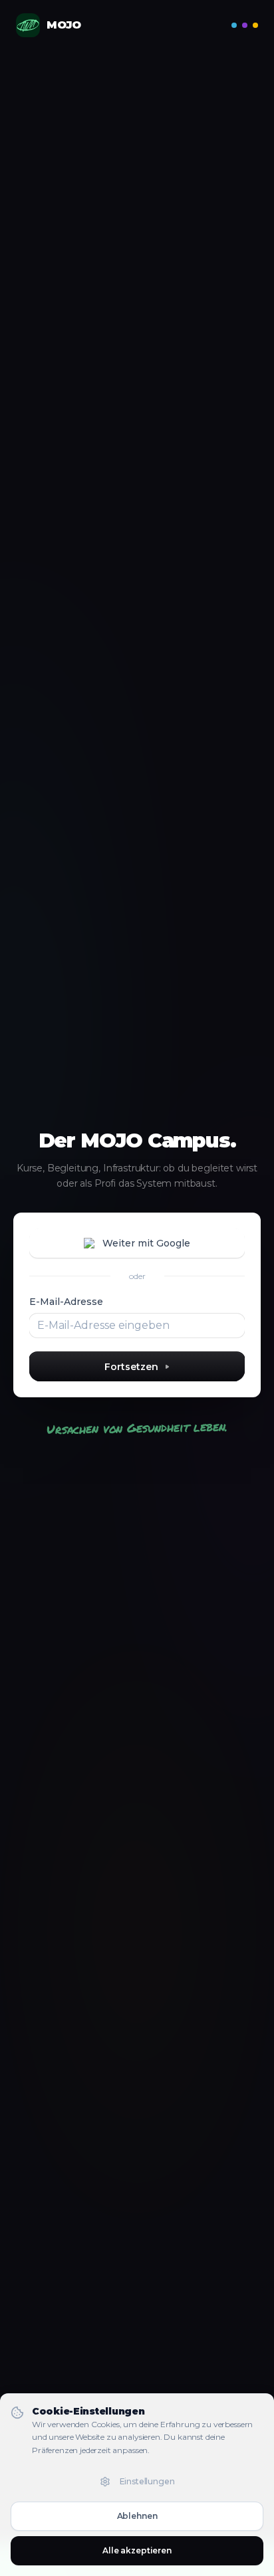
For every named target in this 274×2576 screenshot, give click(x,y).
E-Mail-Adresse (66, 1302)
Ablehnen (137, 2516)
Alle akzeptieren (137, 2550)
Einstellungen (147, 2481)
